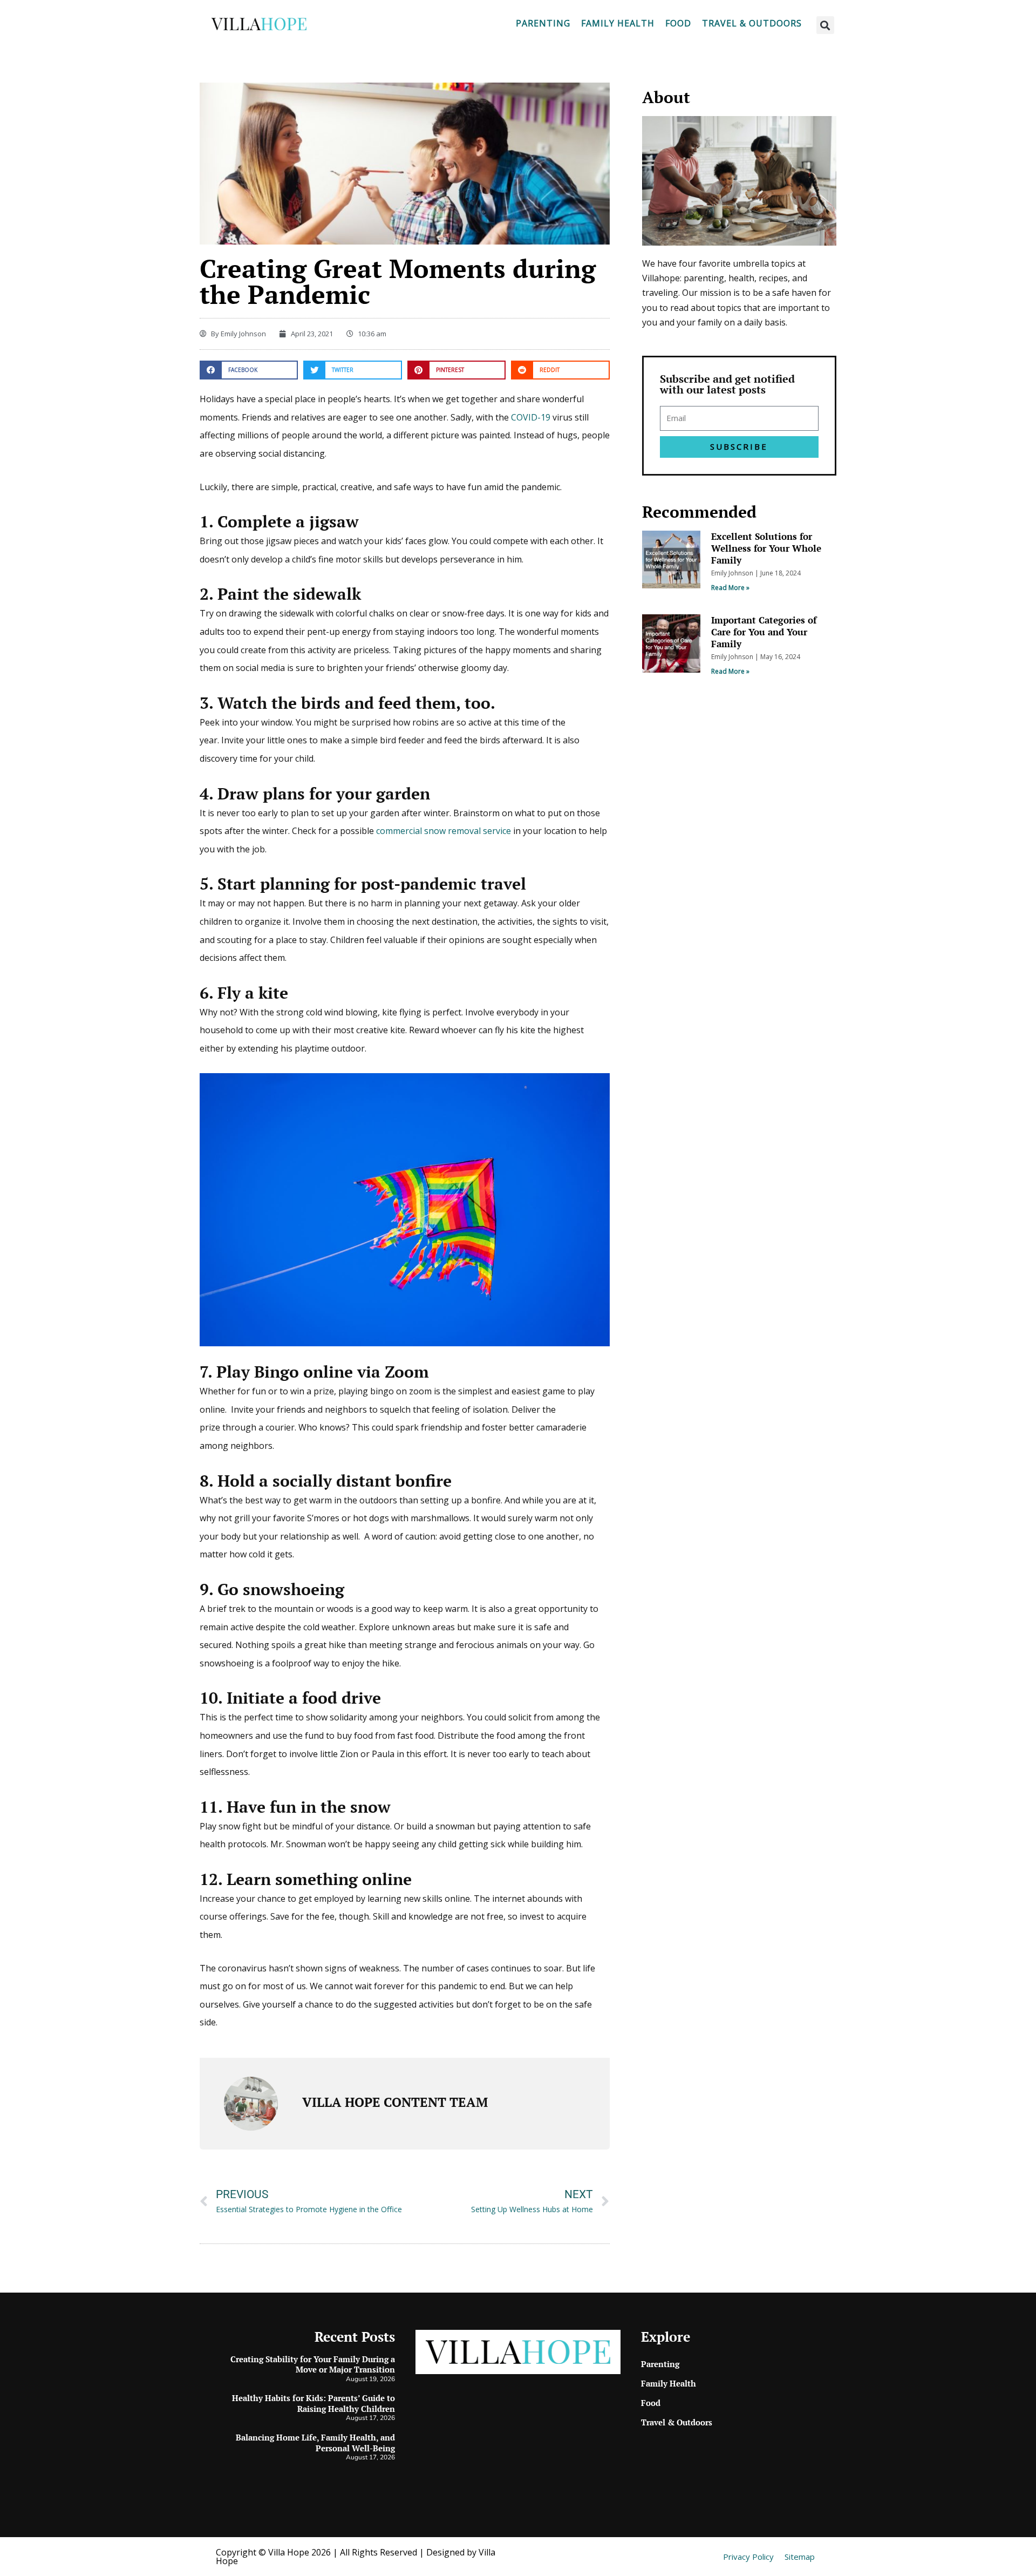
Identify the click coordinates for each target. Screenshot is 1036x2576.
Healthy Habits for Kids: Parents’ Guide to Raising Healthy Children (313, 2403)
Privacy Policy (748, 2557)
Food (678, 23)
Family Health (618, 23)
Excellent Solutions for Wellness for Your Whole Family (766, 548)
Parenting (543, 23)
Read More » (730, 588)
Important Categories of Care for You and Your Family (764, 632)
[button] (825, 25)
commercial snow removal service (444, 831)
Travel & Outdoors (752, 23)
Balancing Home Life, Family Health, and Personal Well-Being (315, 2443)
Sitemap (800, 2557)
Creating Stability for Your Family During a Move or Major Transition (313, 2364)
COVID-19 (531, 417)
